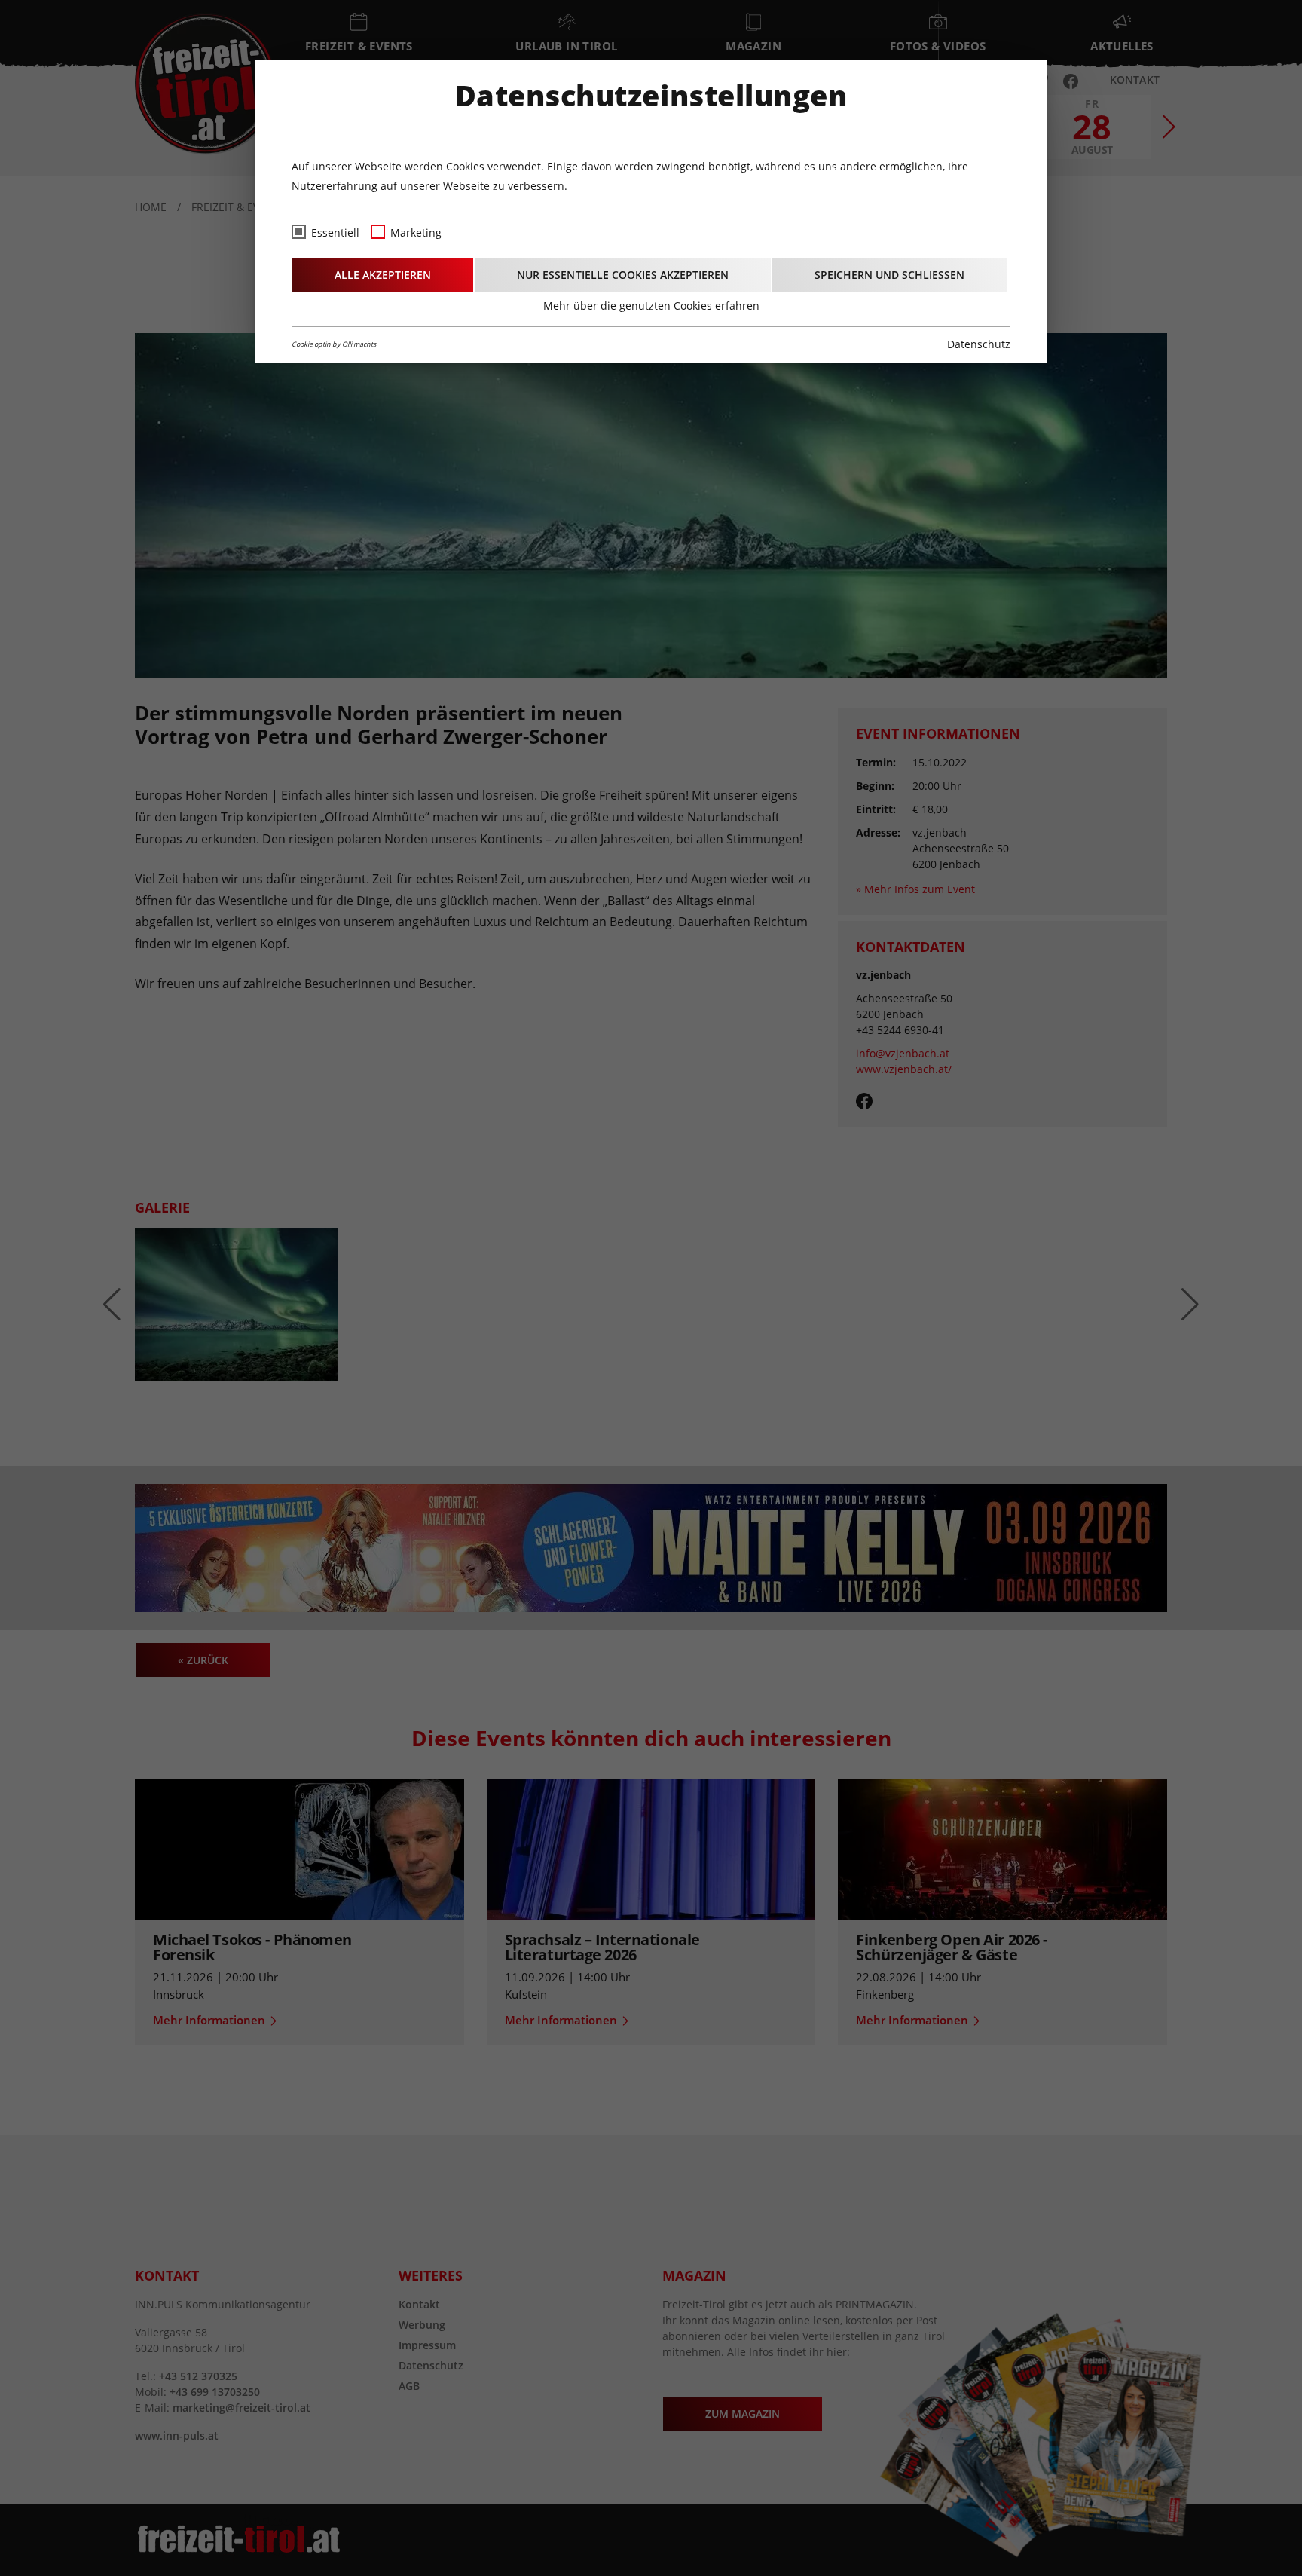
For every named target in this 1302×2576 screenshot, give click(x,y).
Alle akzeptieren (383, 275)
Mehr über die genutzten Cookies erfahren (651, 306)
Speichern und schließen (889, 275)
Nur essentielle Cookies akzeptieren (623, 275)
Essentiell (335, 233)
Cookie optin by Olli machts (334, 344)
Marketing (416, 233)
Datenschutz (979, 344)
